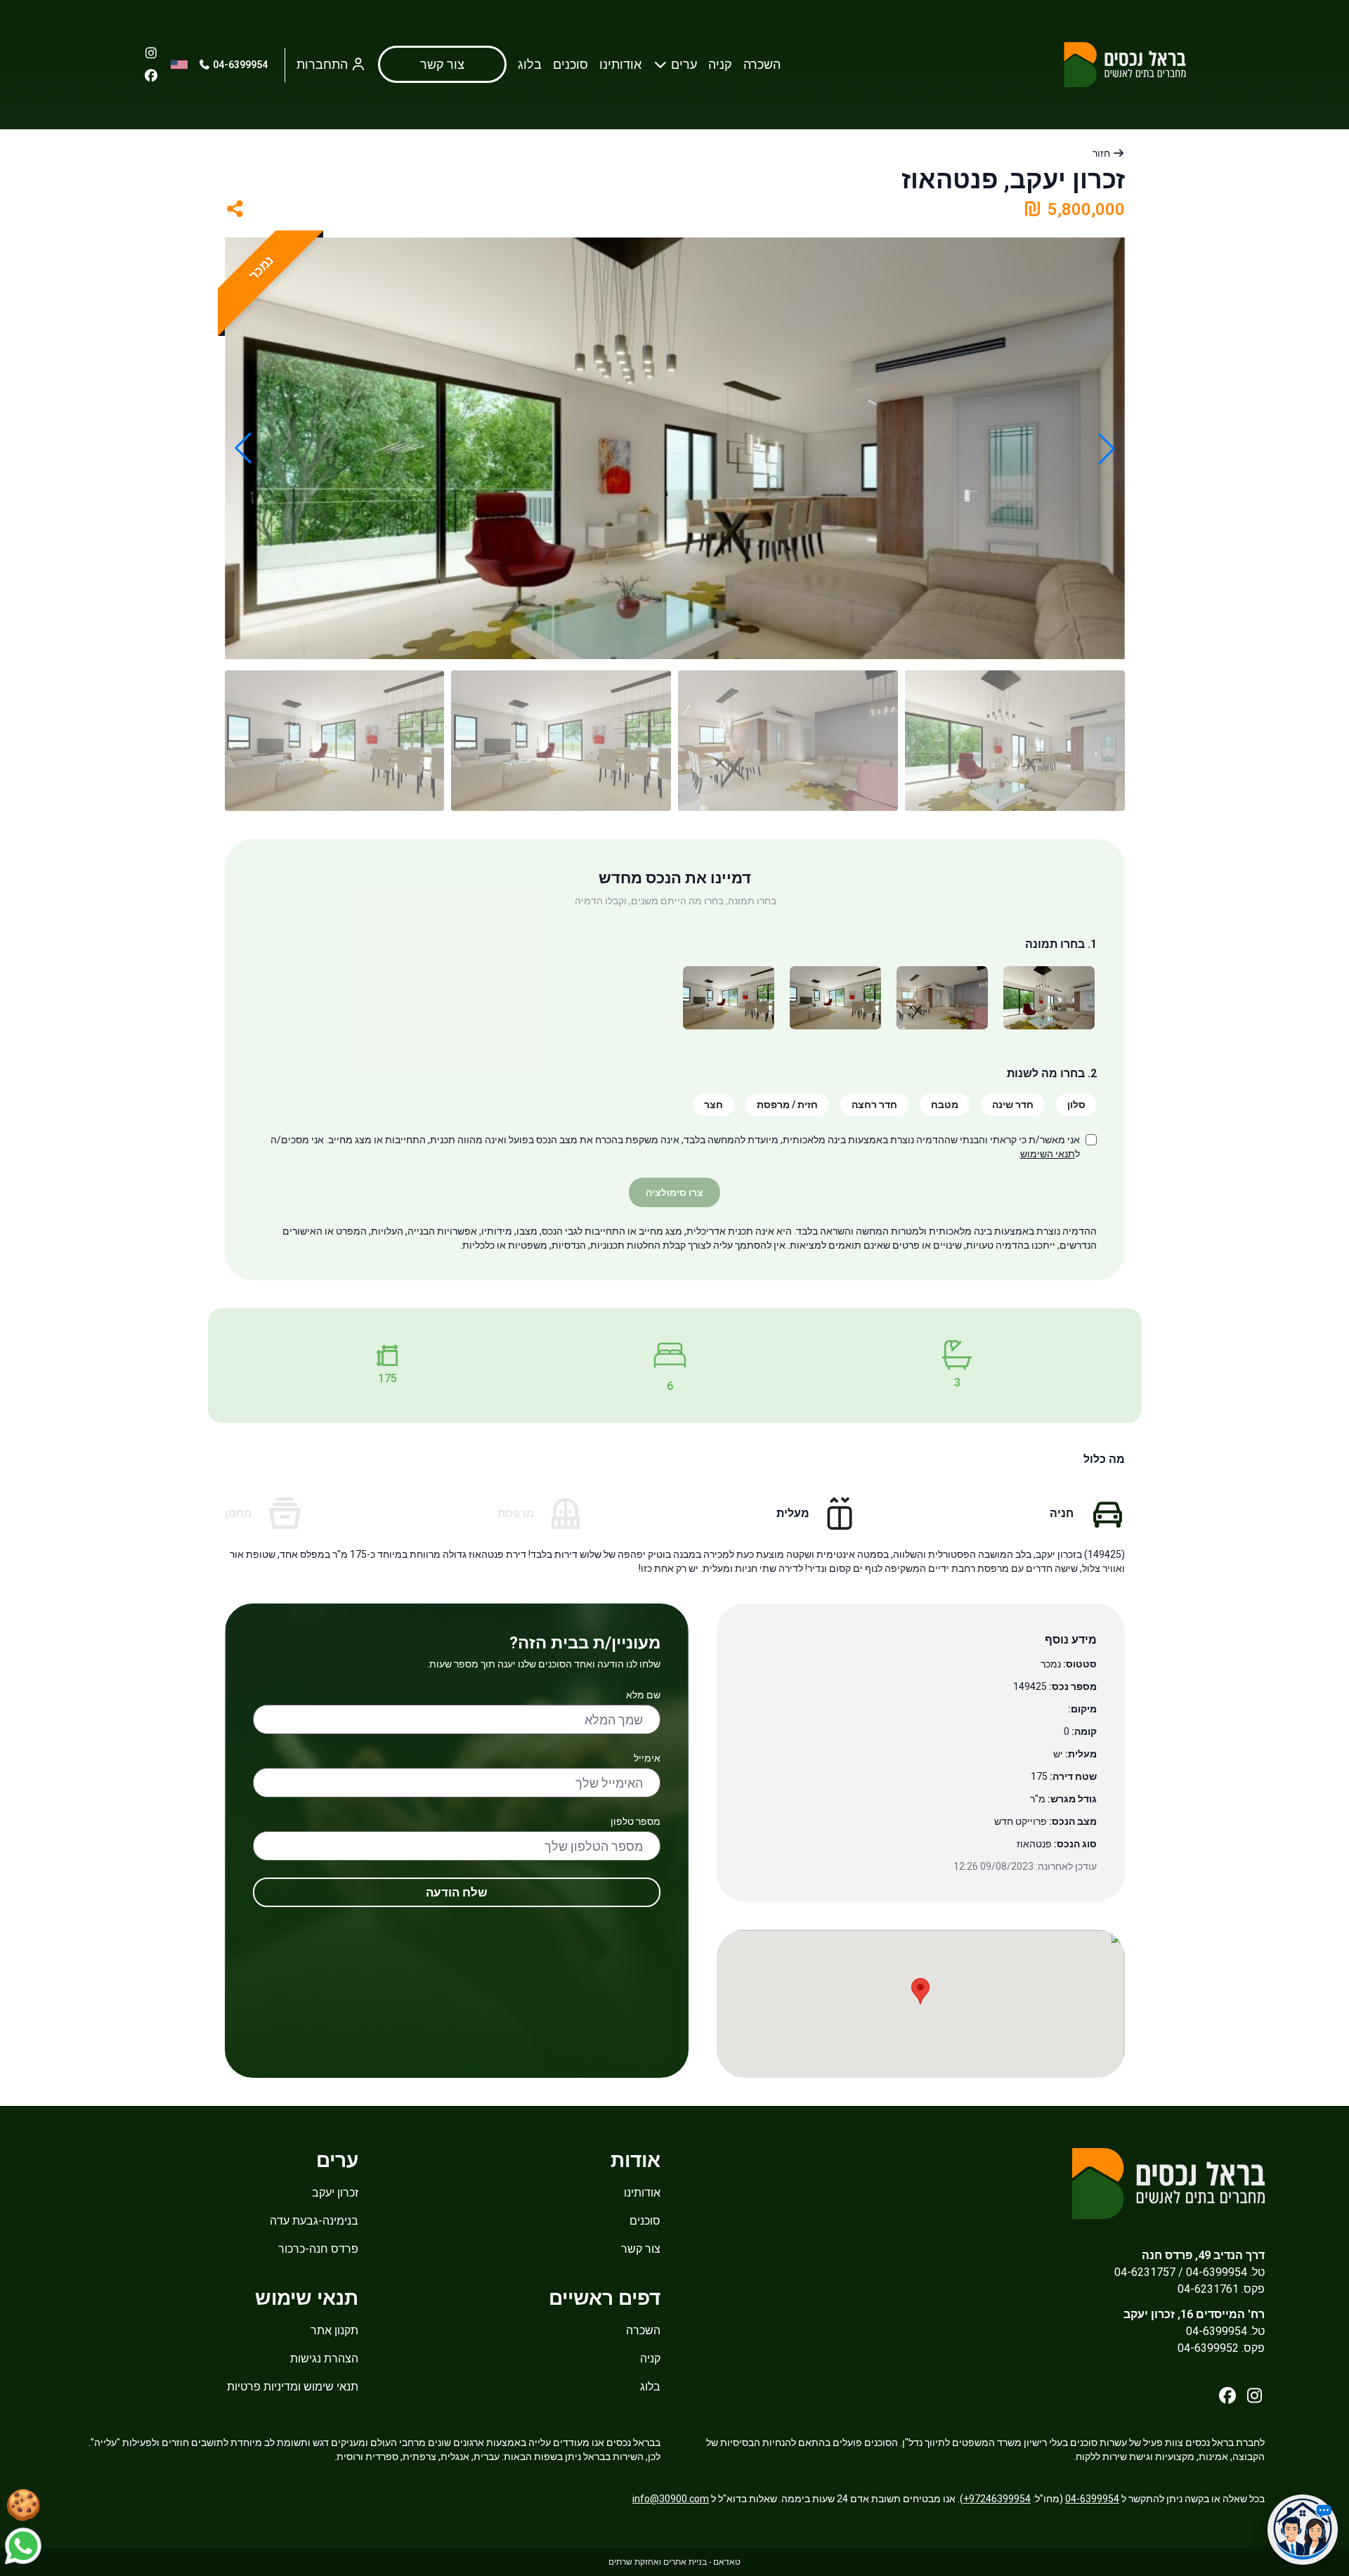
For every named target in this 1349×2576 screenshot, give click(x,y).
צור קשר (641, 2249)
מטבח (945, 1105)
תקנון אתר (334, 2330)
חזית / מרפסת (787, 1105)
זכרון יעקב (335, 2193)
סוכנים (571, 64)
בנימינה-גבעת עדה (314, 2221)
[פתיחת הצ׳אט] (1303, 2530)
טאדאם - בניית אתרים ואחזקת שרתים (674, 2562)
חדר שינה (1013, 1105)
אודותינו (620, 64)
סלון (1076, 1105)
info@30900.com (671, 2499)
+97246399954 (997, 2499)
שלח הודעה (457, 1892)
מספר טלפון (636, 1821)
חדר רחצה (874, 1105)
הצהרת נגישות (324, 2359)
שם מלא (643, 1695)
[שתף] (235, 209)
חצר (713, 1105)
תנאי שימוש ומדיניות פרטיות (293, 2387)
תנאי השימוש (1048, 1154)
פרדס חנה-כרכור (318, 2249)
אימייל (647, 1758)
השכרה (762, 64)
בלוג (530, 64)
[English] (179, 65)
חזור (1102, 153)
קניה (720, 64)
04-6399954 (239, 65)
